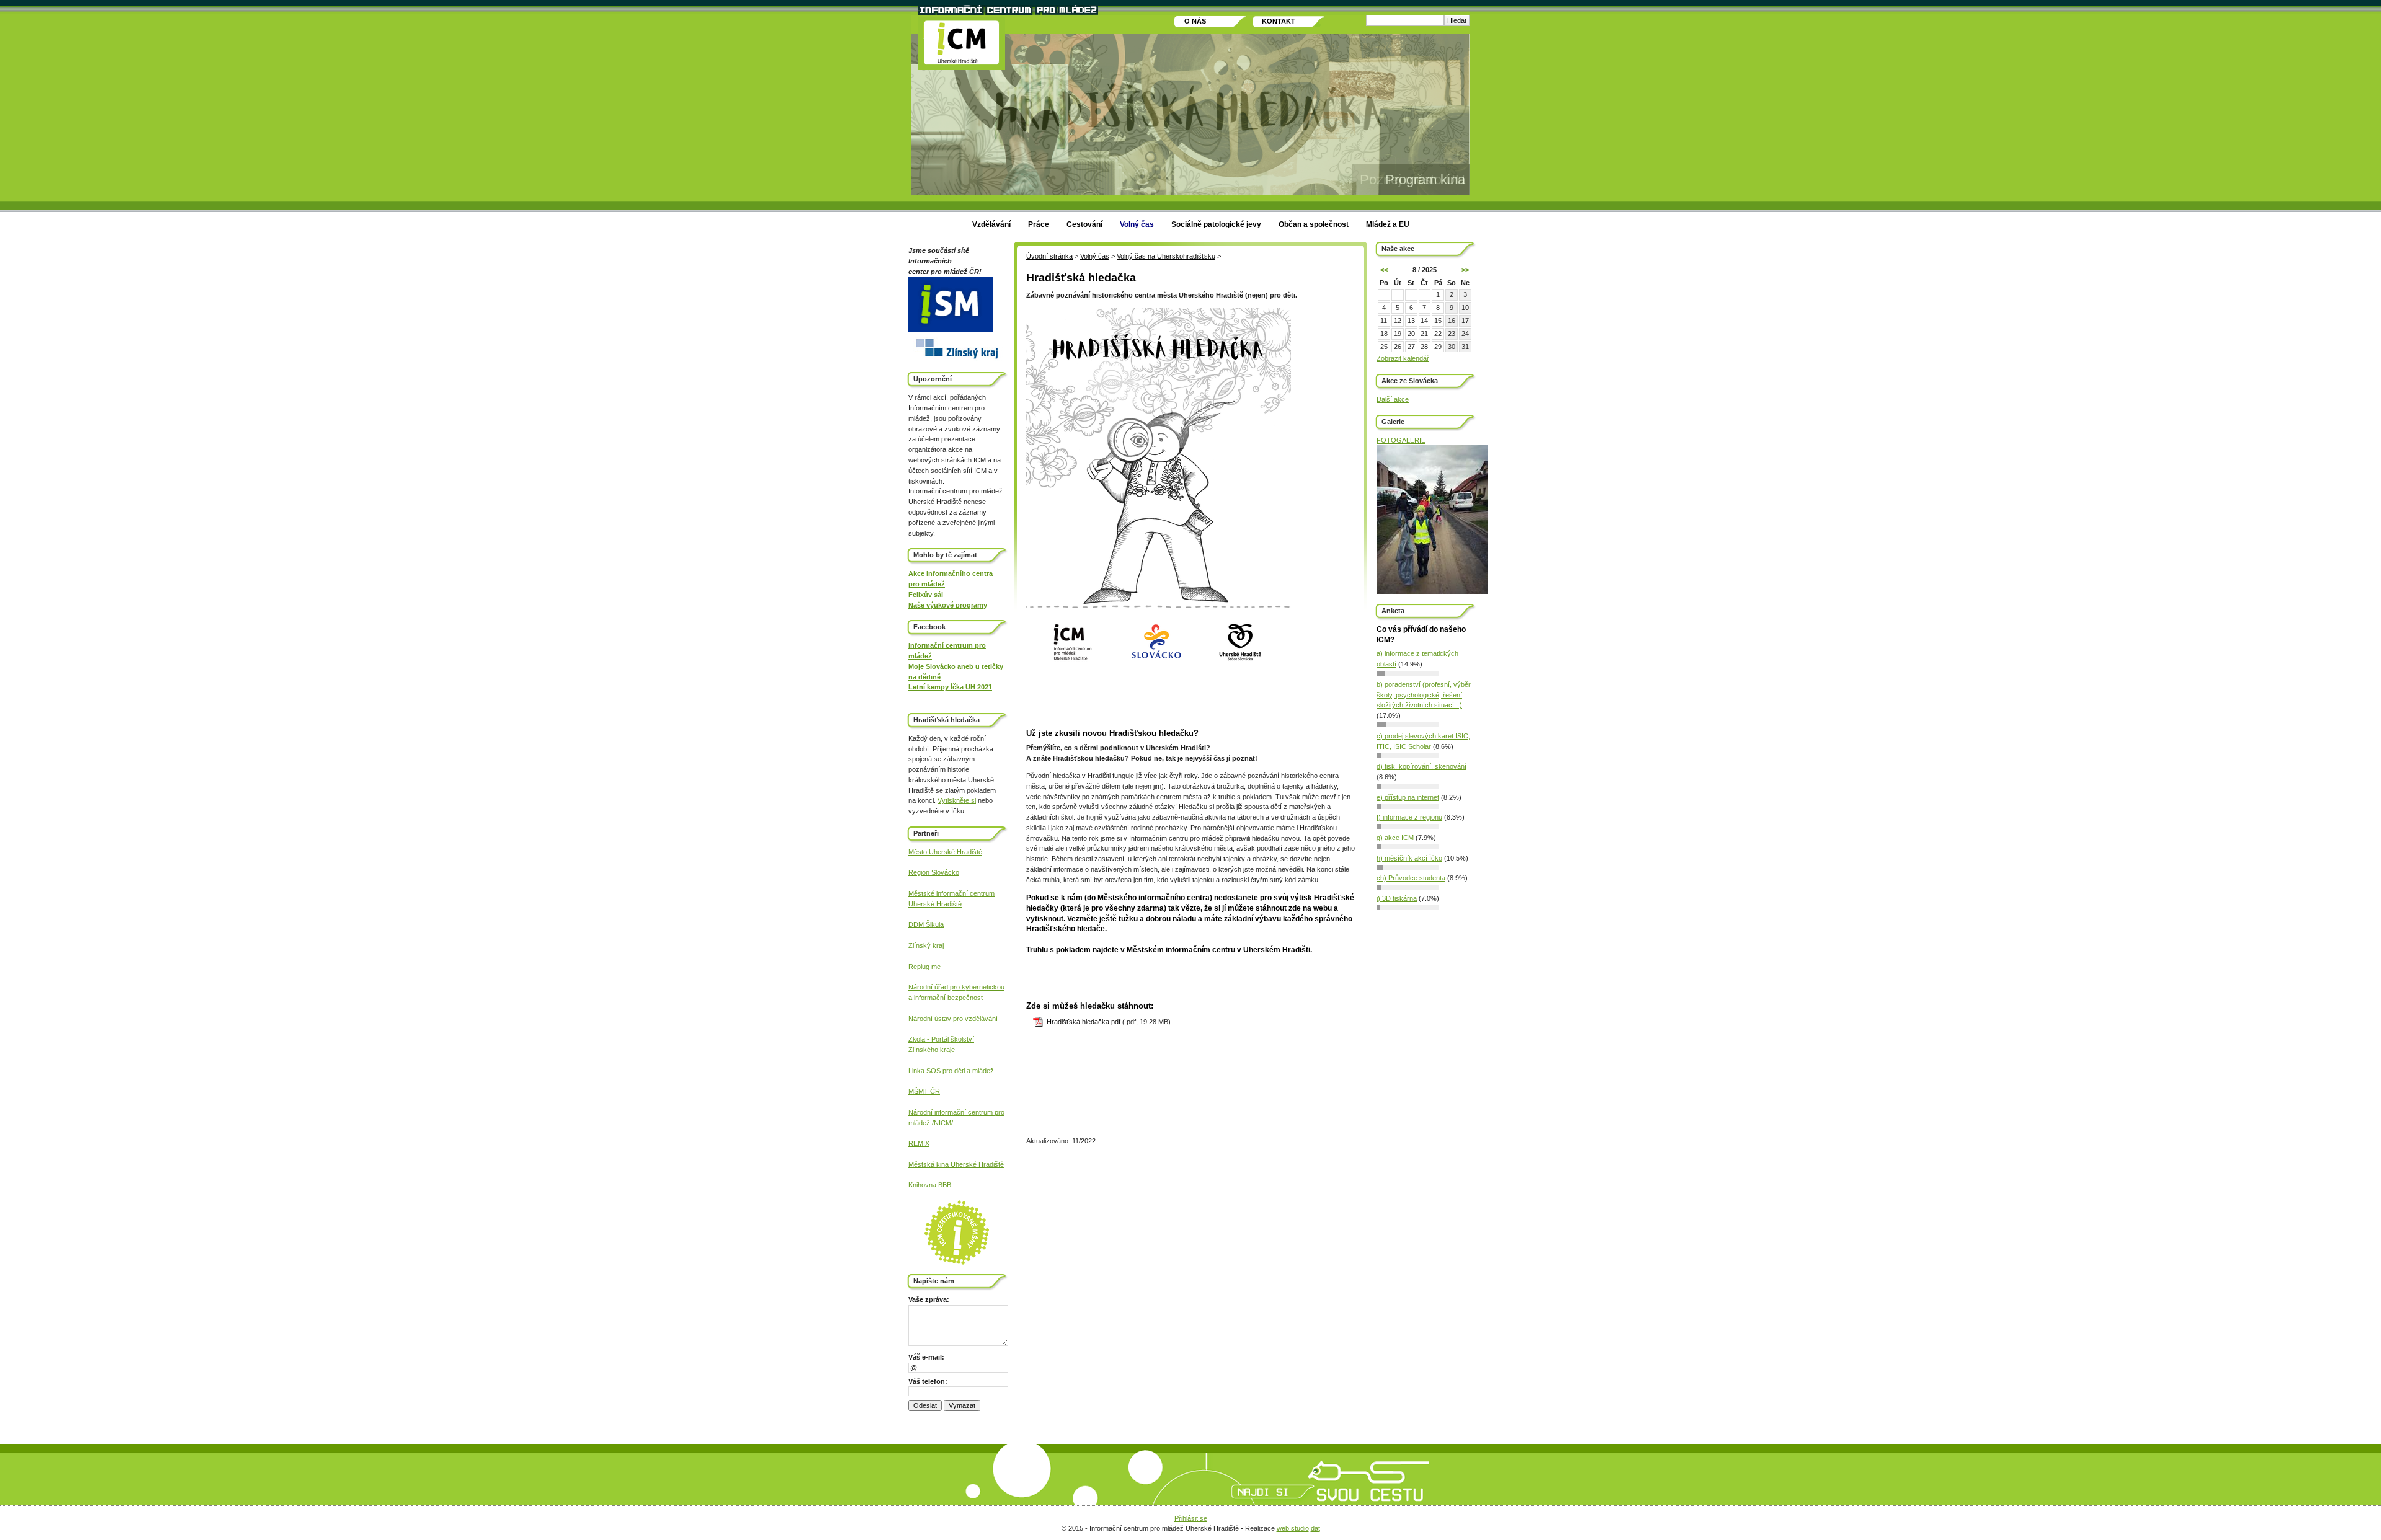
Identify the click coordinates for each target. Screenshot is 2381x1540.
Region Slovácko (934, 872)
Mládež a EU (1388, 224)
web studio (1293, 1528)
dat (1315, 1528)
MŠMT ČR (924, 1091)
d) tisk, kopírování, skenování (1421, 766)
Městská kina (929, 1164)
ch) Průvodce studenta (1411, 878)
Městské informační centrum (951, 893)
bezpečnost (964, 998)
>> (1465, 270)
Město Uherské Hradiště (945, 852)
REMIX (919, 1143)
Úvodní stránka (1049, 256)
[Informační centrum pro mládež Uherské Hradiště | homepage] (961, 44)
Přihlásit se (1191, 1518)
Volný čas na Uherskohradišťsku (1166, 256)
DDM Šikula (926, 924)
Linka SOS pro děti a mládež (951, 1071)
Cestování (1084, 224)
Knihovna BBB (930, 1185)
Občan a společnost (1314, 224)
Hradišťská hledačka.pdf (1084, 1022)
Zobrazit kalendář (1403, 358)
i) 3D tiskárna (1397, 898)
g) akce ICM (1395, 838)
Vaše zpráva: (929, 1299)
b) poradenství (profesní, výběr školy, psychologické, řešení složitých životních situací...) (1424, 695)
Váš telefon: (928, 1381)
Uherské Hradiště (935, 904)
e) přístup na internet (1408, 797)
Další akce (1393, 399)
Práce (1039, 224)
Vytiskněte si (957, 800)
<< (1384, 270)
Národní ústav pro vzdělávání (953, 1019)
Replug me (924, 967)
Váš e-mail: (926, 1357)
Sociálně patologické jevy (1216, 224)
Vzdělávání (991, 224)
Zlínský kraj (926, 945)
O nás (1195, 21)
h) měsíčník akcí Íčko (1409, 858)
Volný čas (1137, 224)
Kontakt (1279, 21)
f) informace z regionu (1409, 817)
